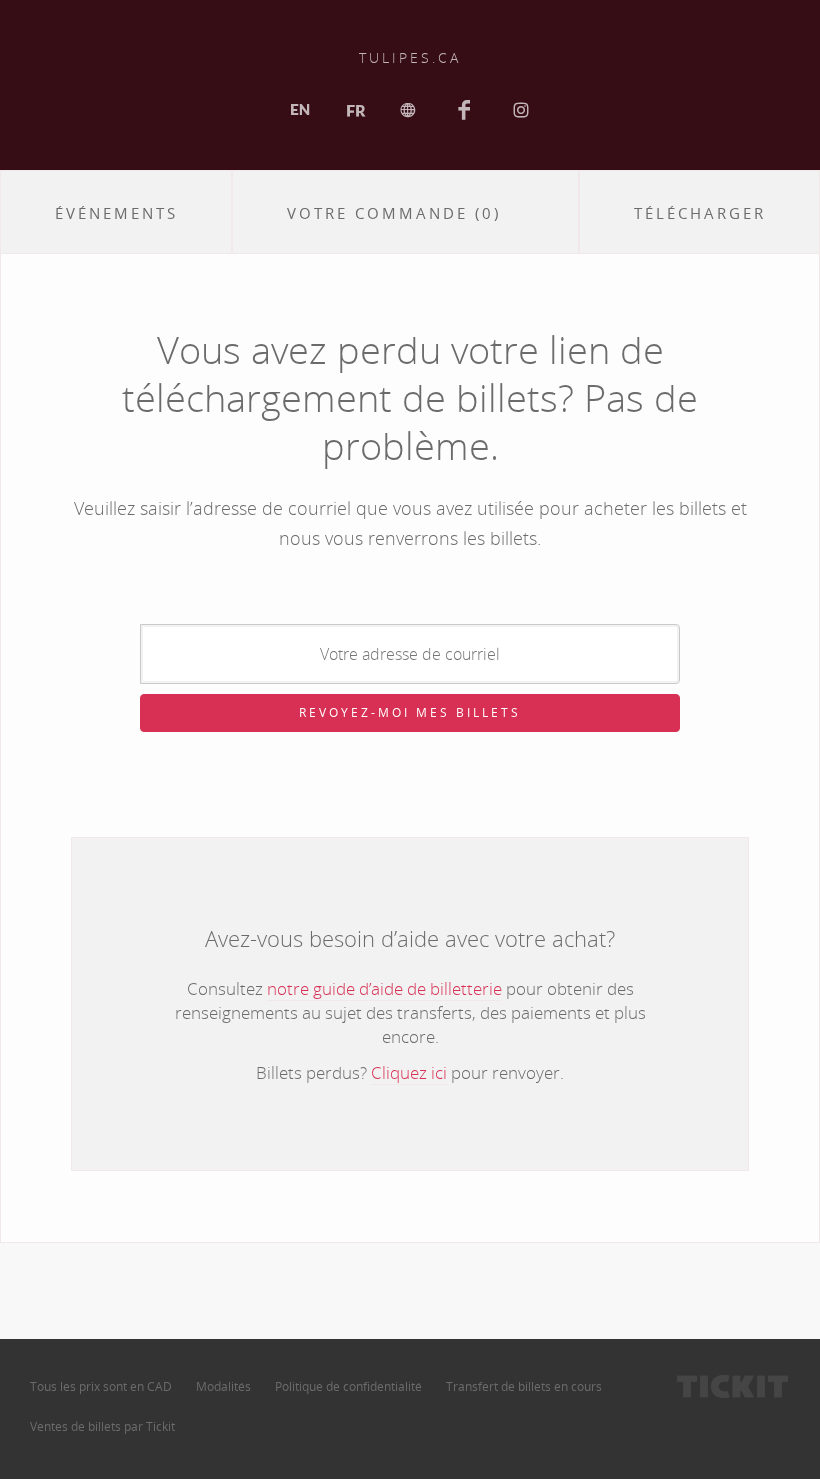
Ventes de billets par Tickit (102, 1426)
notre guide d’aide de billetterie (384, 988)
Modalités (223, 1386)
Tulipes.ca (410, 57)
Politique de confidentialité (348, 1386)
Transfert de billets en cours (524, 1386)
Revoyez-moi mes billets (410, 712)
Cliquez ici (409, 1072)
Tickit (733, 1387)
